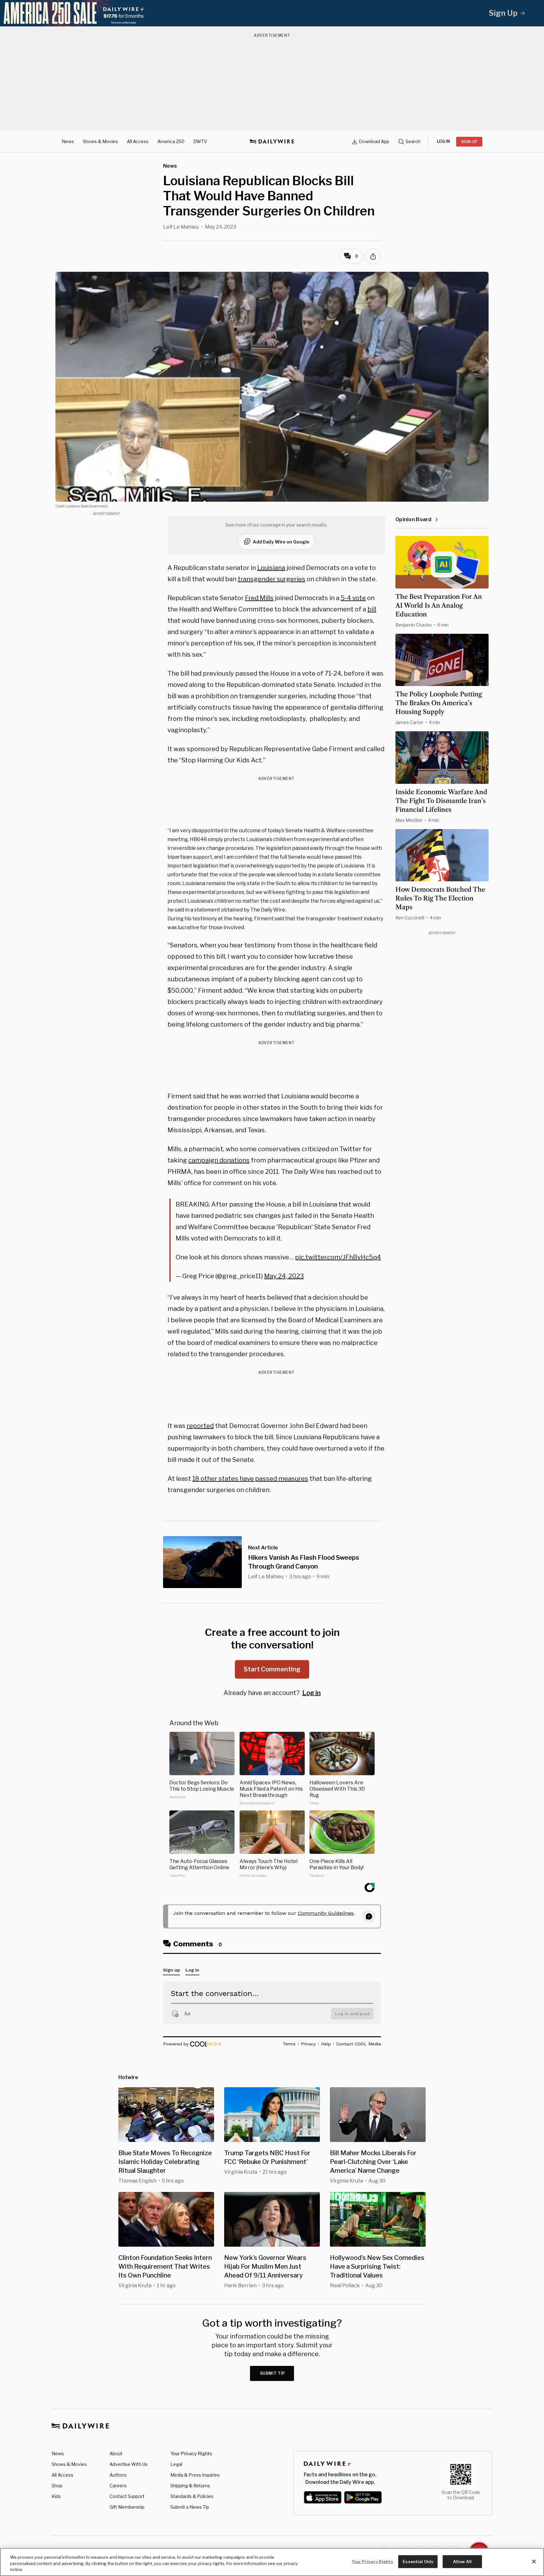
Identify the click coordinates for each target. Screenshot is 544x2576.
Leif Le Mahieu (181, 227)
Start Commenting (272, 1669)
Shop (57, 2486)
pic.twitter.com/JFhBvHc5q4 (338, 1257)
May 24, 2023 (284, 1276)
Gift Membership (127, 2507)
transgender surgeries (272, 579)
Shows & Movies (100, 141)
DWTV (200, 141)
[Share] (373, 256)
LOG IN (443, 141)
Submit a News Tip (190, 2507)
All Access (138, 141)
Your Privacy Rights (191, 2454)
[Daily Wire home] (272, 142)
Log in (312, 1693)
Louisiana (271, 568)
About (116, 2453)
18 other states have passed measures (250, 1479)
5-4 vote (353, 598)
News (68, 141)
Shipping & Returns (190, 2486)
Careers (118, 2486)
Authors (118, 2475)
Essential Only (418, 2561)
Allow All (462, 2561)
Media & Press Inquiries (195, 2475)
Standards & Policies (192, 2496)
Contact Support (127, 2496)
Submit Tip (273, 2373)
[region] (272, 2562)
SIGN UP (469, 142)
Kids (56, 2496)
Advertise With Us (129, 2464)
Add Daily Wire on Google (281, 542)
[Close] (534, 2562)
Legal (176, 2464)
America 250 (171, 141)
